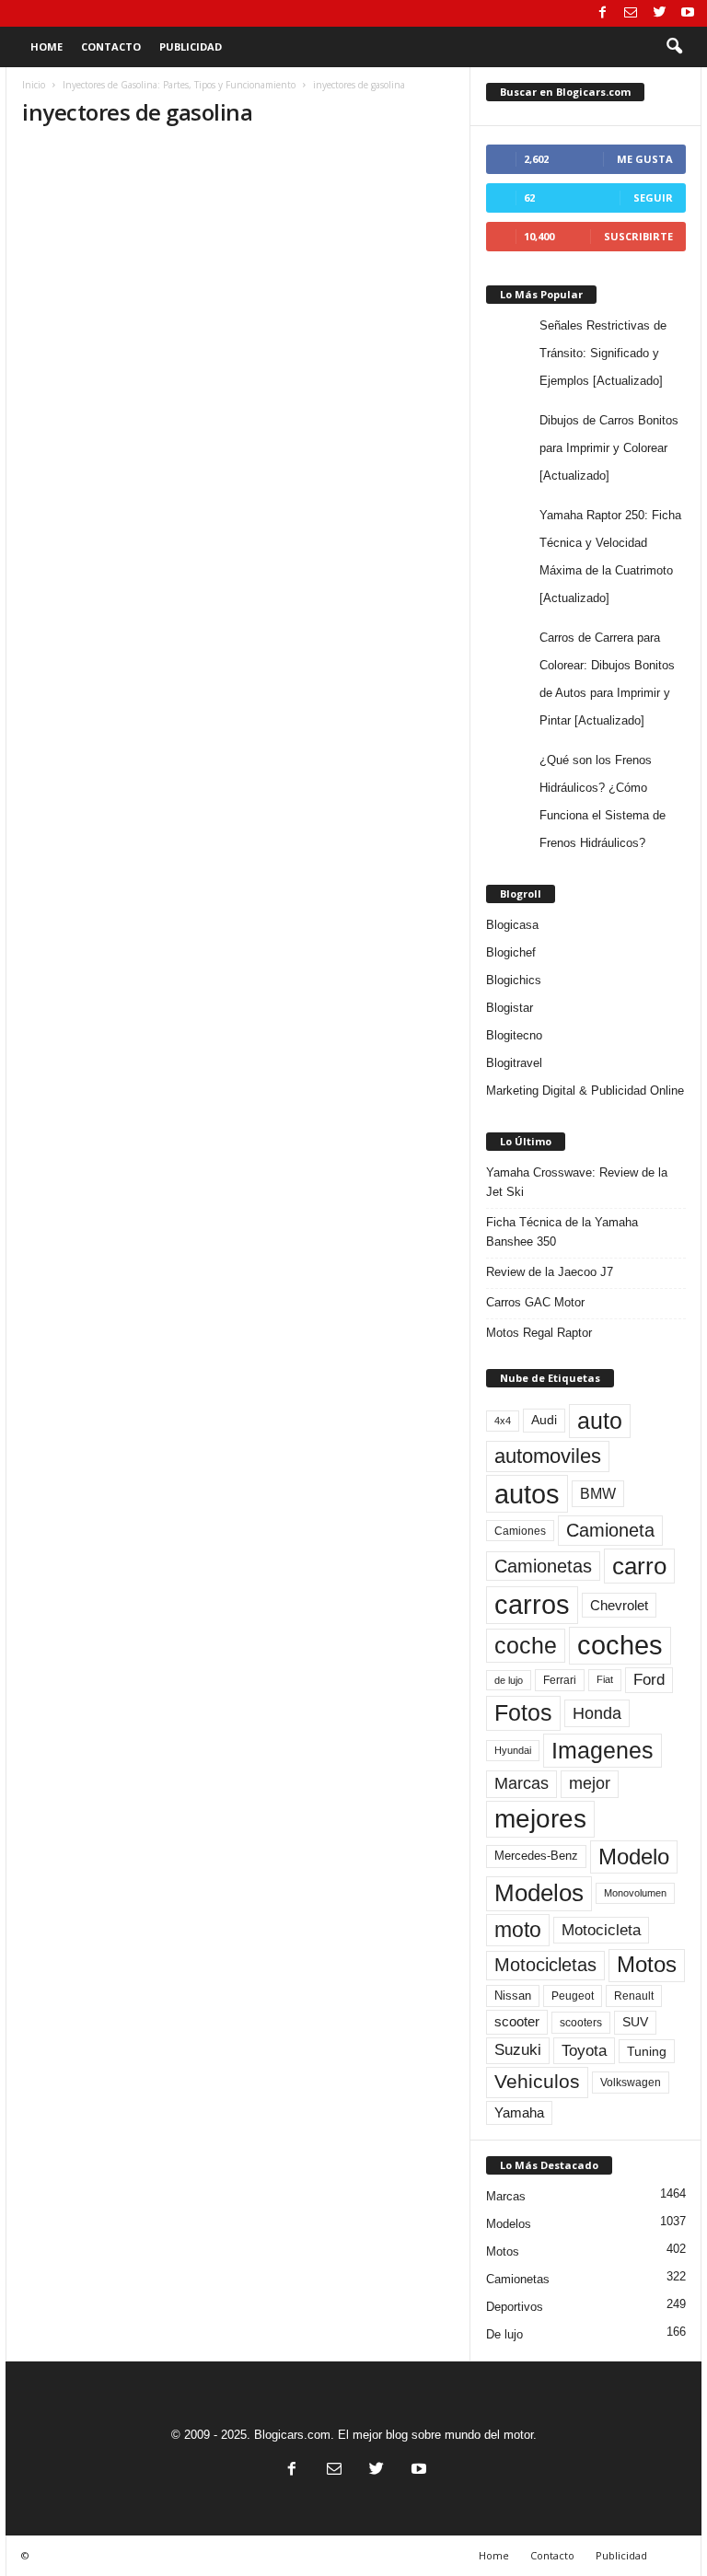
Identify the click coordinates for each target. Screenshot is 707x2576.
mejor (590, 1783)
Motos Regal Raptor (539, 1333)
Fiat (605, 1679)
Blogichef (511, 952)
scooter (517, 2022)
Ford (649, 1680)
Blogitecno (514, 1035)
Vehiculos (537, 2082)
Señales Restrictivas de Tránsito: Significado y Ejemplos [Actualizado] (603, 353)
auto (600, 1421)
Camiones (520, 1531)
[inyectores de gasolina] (238, 267)
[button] (674, 47)
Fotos (523, 1712)
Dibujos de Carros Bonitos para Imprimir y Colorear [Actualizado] (609, 448)
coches (620, 1645)
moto (518, 1930)
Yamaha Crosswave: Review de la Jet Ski (577, 1182)
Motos (647, 1965)
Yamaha (519, 2113)
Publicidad (191, 46)
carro (639, 1566)
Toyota (584, 2050)
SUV (635, 2022)
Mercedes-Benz (536, 1856)
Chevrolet (619, 1605)
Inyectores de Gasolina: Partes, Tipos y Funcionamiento (179, 85)
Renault (634, 1996)
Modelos (539, 1893)
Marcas (522, 1783)
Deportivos (515, 2307)
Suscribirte (638, 236)
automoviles (548, 1456)
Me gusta (645, 159)
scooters (581, 2023)
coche (526, 1645)
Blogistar (510, 1008)
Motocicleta (601, 1930)
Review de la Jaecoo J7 (550, 1272)
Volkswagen (631, 2082)
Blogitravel (514, 1063)
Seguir (653, 197)
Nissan (513, 1996)
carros (532, 1605)
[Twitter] (659, 13)
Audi (544, 1420)
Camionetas (543, 1566)
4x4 (503, 1421)
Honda (597, 1713)
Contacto (111, 46)
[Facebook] (602, 13)
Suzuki (518, 2050)
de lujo (509, 1680)
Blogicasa (512, 925)
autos (527, 1494)
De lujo (504, 2334)
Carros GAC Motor (535, 1302)
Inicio (34, 85)
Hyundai (513, 1750)
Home (46, 46)
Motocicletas (545, 1965)
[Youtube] (688, 13)
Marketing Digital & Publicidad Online (585, 1091)
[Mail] (631, 13)
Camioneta (610, 1530)
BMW (598, 1493)
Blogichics (514, 980)
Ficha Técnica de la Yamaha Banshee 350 (562, 1232)
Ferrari (560, 1680)
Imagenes (603, 1750)
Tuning (647, 2051)
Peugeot (573, 1996)
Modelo (634, 1857)
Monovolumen (635, 1893)
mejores (540, 1819)
